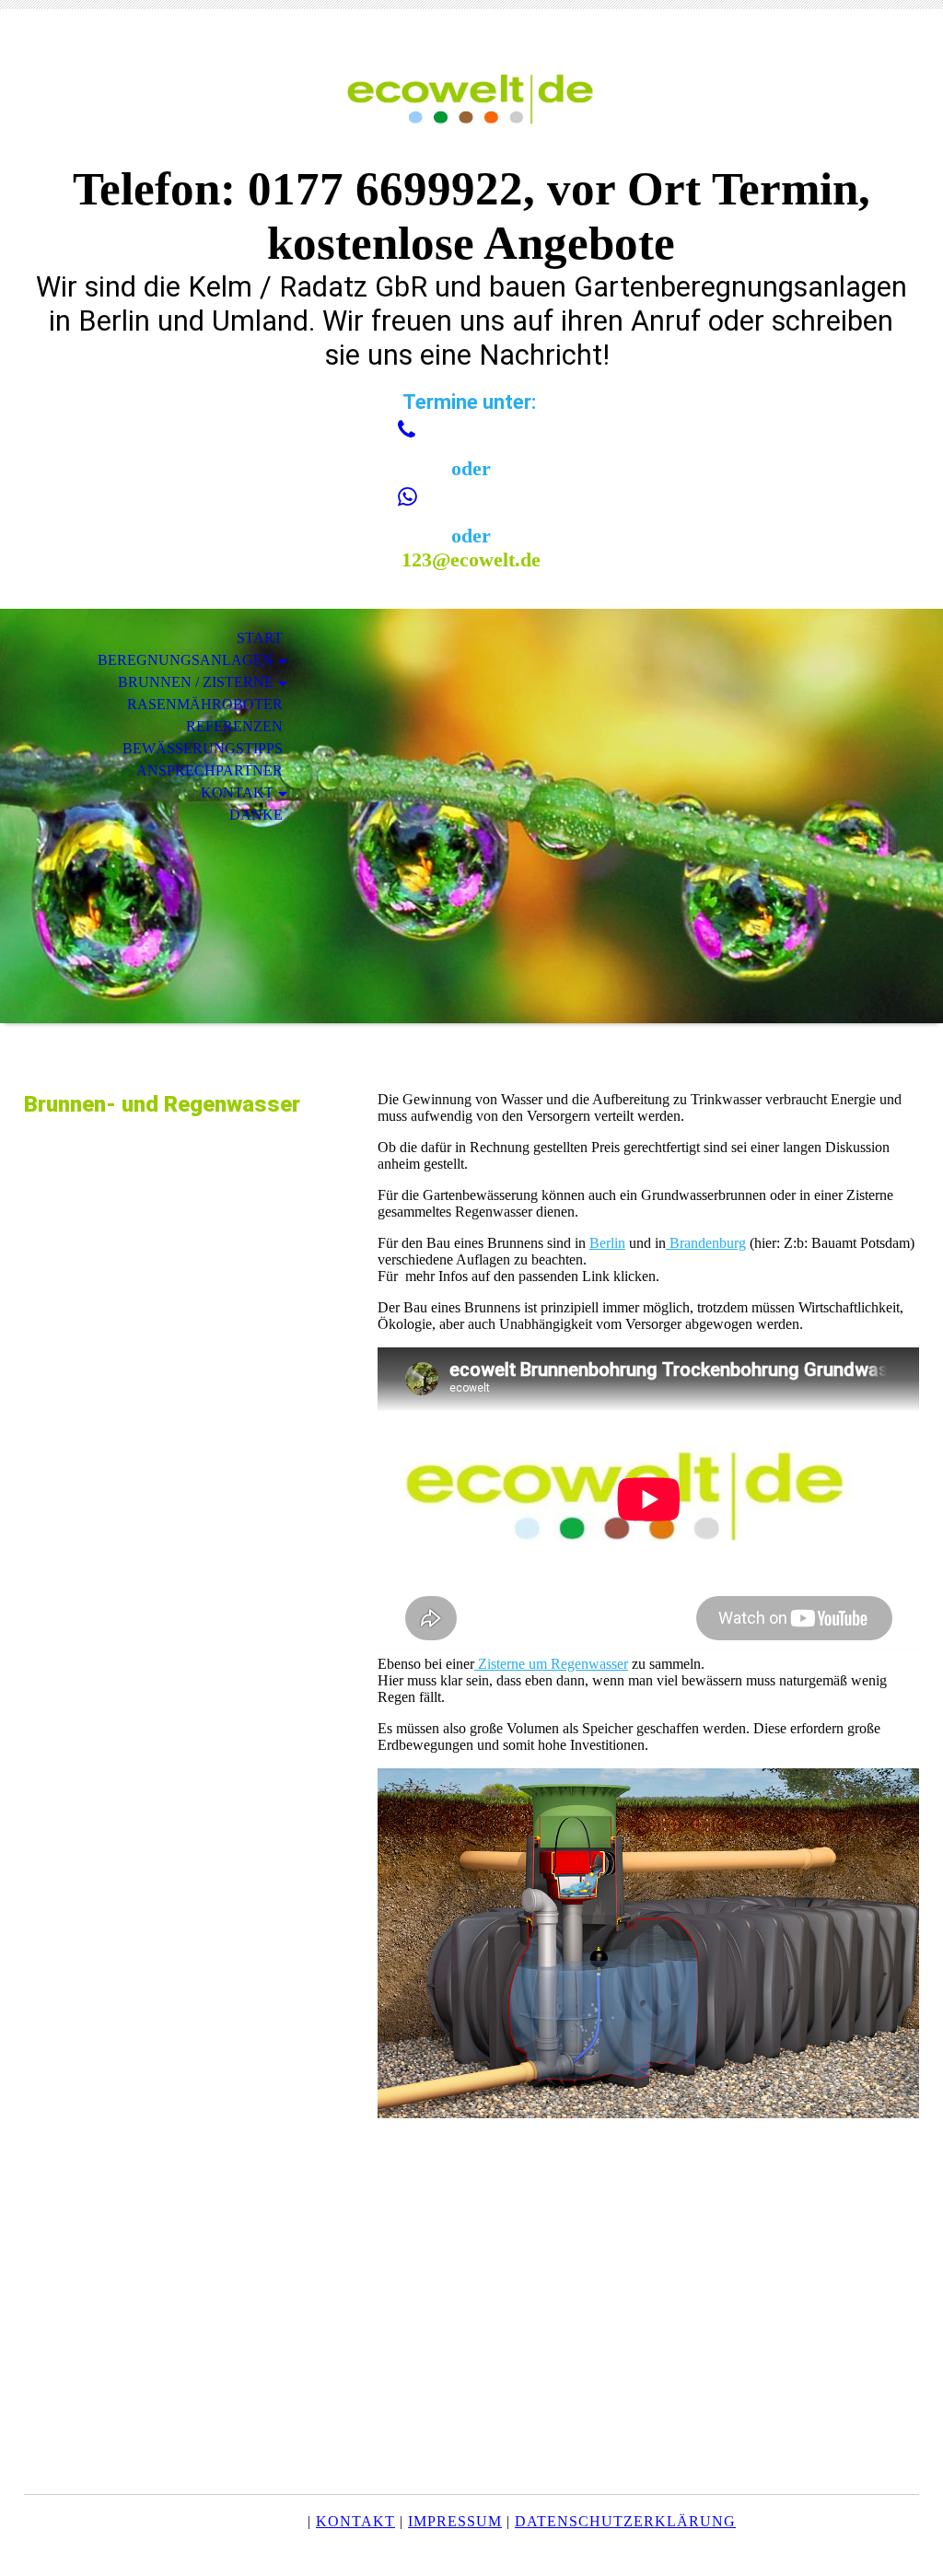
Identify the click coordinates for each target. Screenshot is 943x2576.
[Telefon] (407, 430)
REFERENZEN (234, 726)
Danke (256, 815)
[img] (471, 99)
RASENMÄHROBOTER (205, 704)
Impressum (455, 2521)
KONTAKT (237, 793)
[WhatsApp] (407, 497)
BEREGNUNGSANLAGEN (186, 660)
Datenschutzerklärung (625, 2521)
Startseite (255, 2521)
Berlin (607, 1243)
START (260, 638)
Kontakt (355, 2521)
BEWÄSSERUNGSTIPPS (203, 748)
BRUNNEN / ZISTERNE (196, 682)
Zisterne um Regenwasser (551, 1664)
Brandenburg (706, 1243)
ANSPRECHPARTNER (210, 770)
